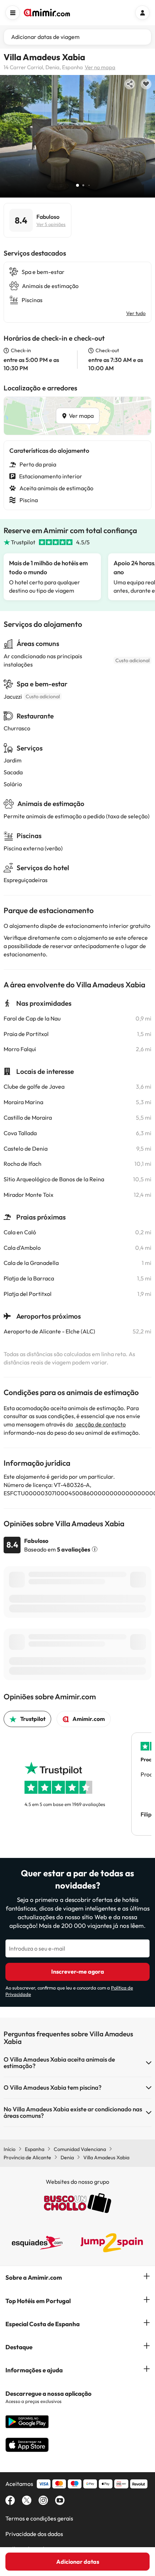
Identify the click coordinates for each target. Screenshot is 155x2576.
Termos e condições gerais (39, 2518)
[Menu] (13, 13)
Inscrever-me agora (78, 1971)
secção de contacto (100, 1424)
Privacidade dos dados (34, 2534)
